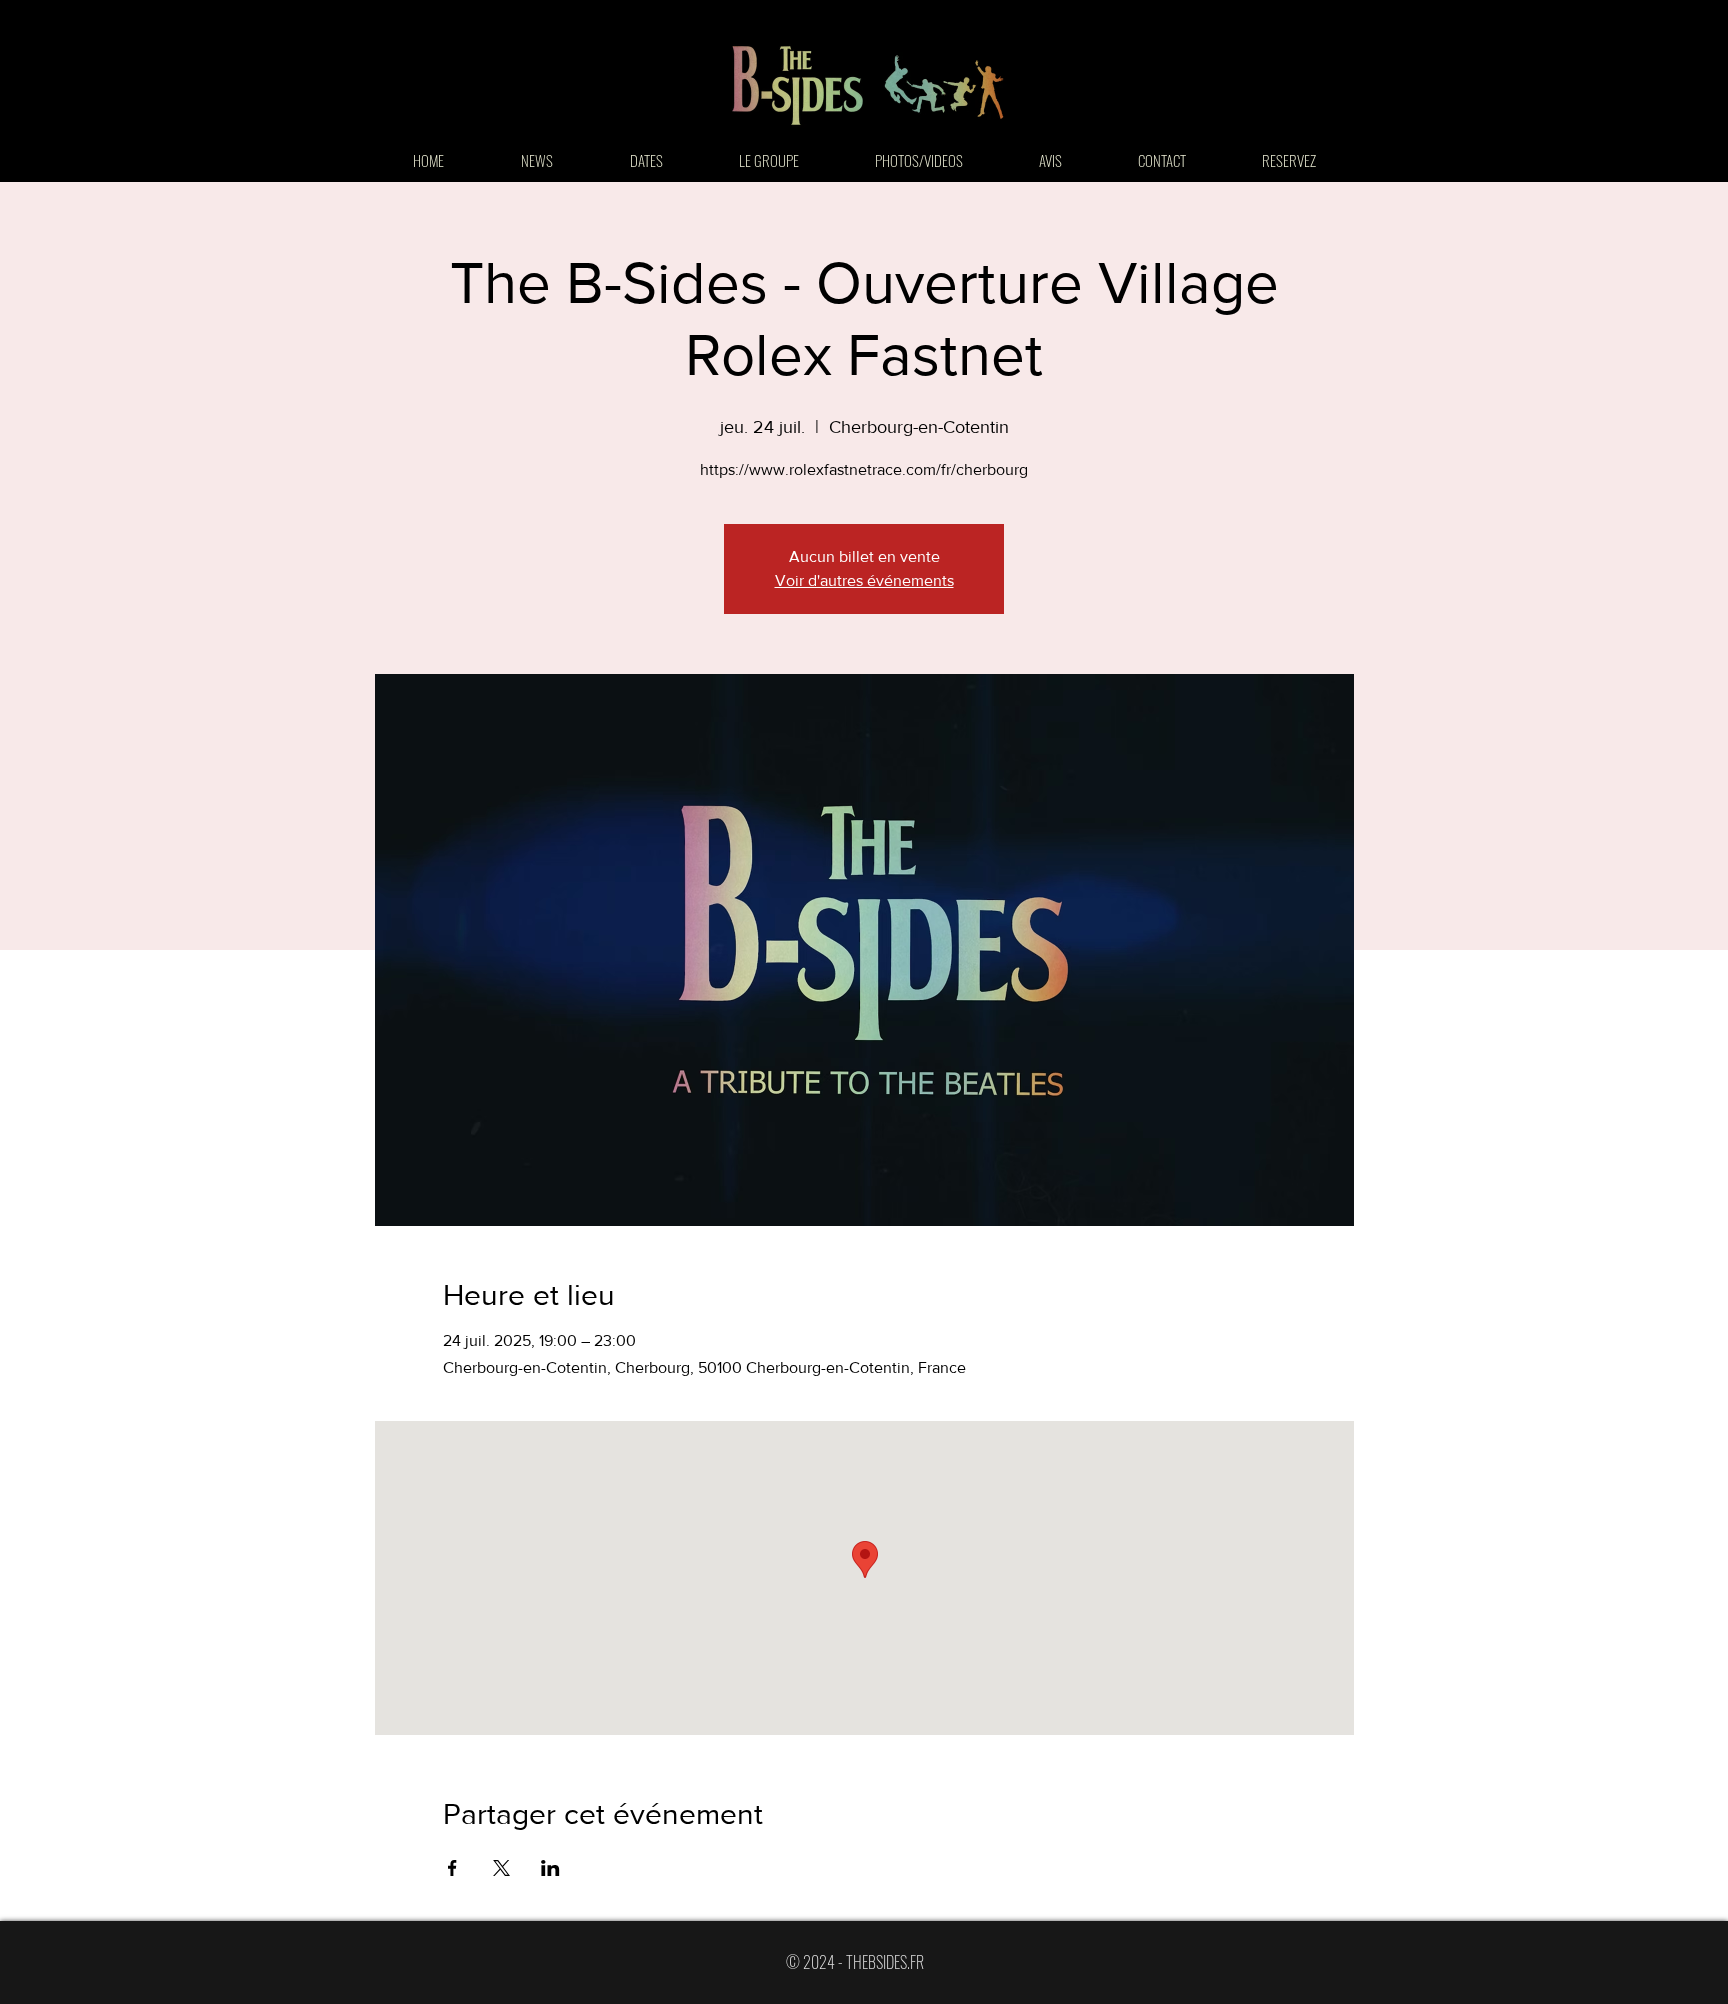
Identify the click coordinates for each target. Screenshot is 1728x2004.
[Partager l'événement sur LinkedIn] (550, 1868)
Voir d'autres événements (864, 580)
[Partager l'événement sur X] (501, 1868)
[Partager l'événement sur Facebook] (452, 1868)
